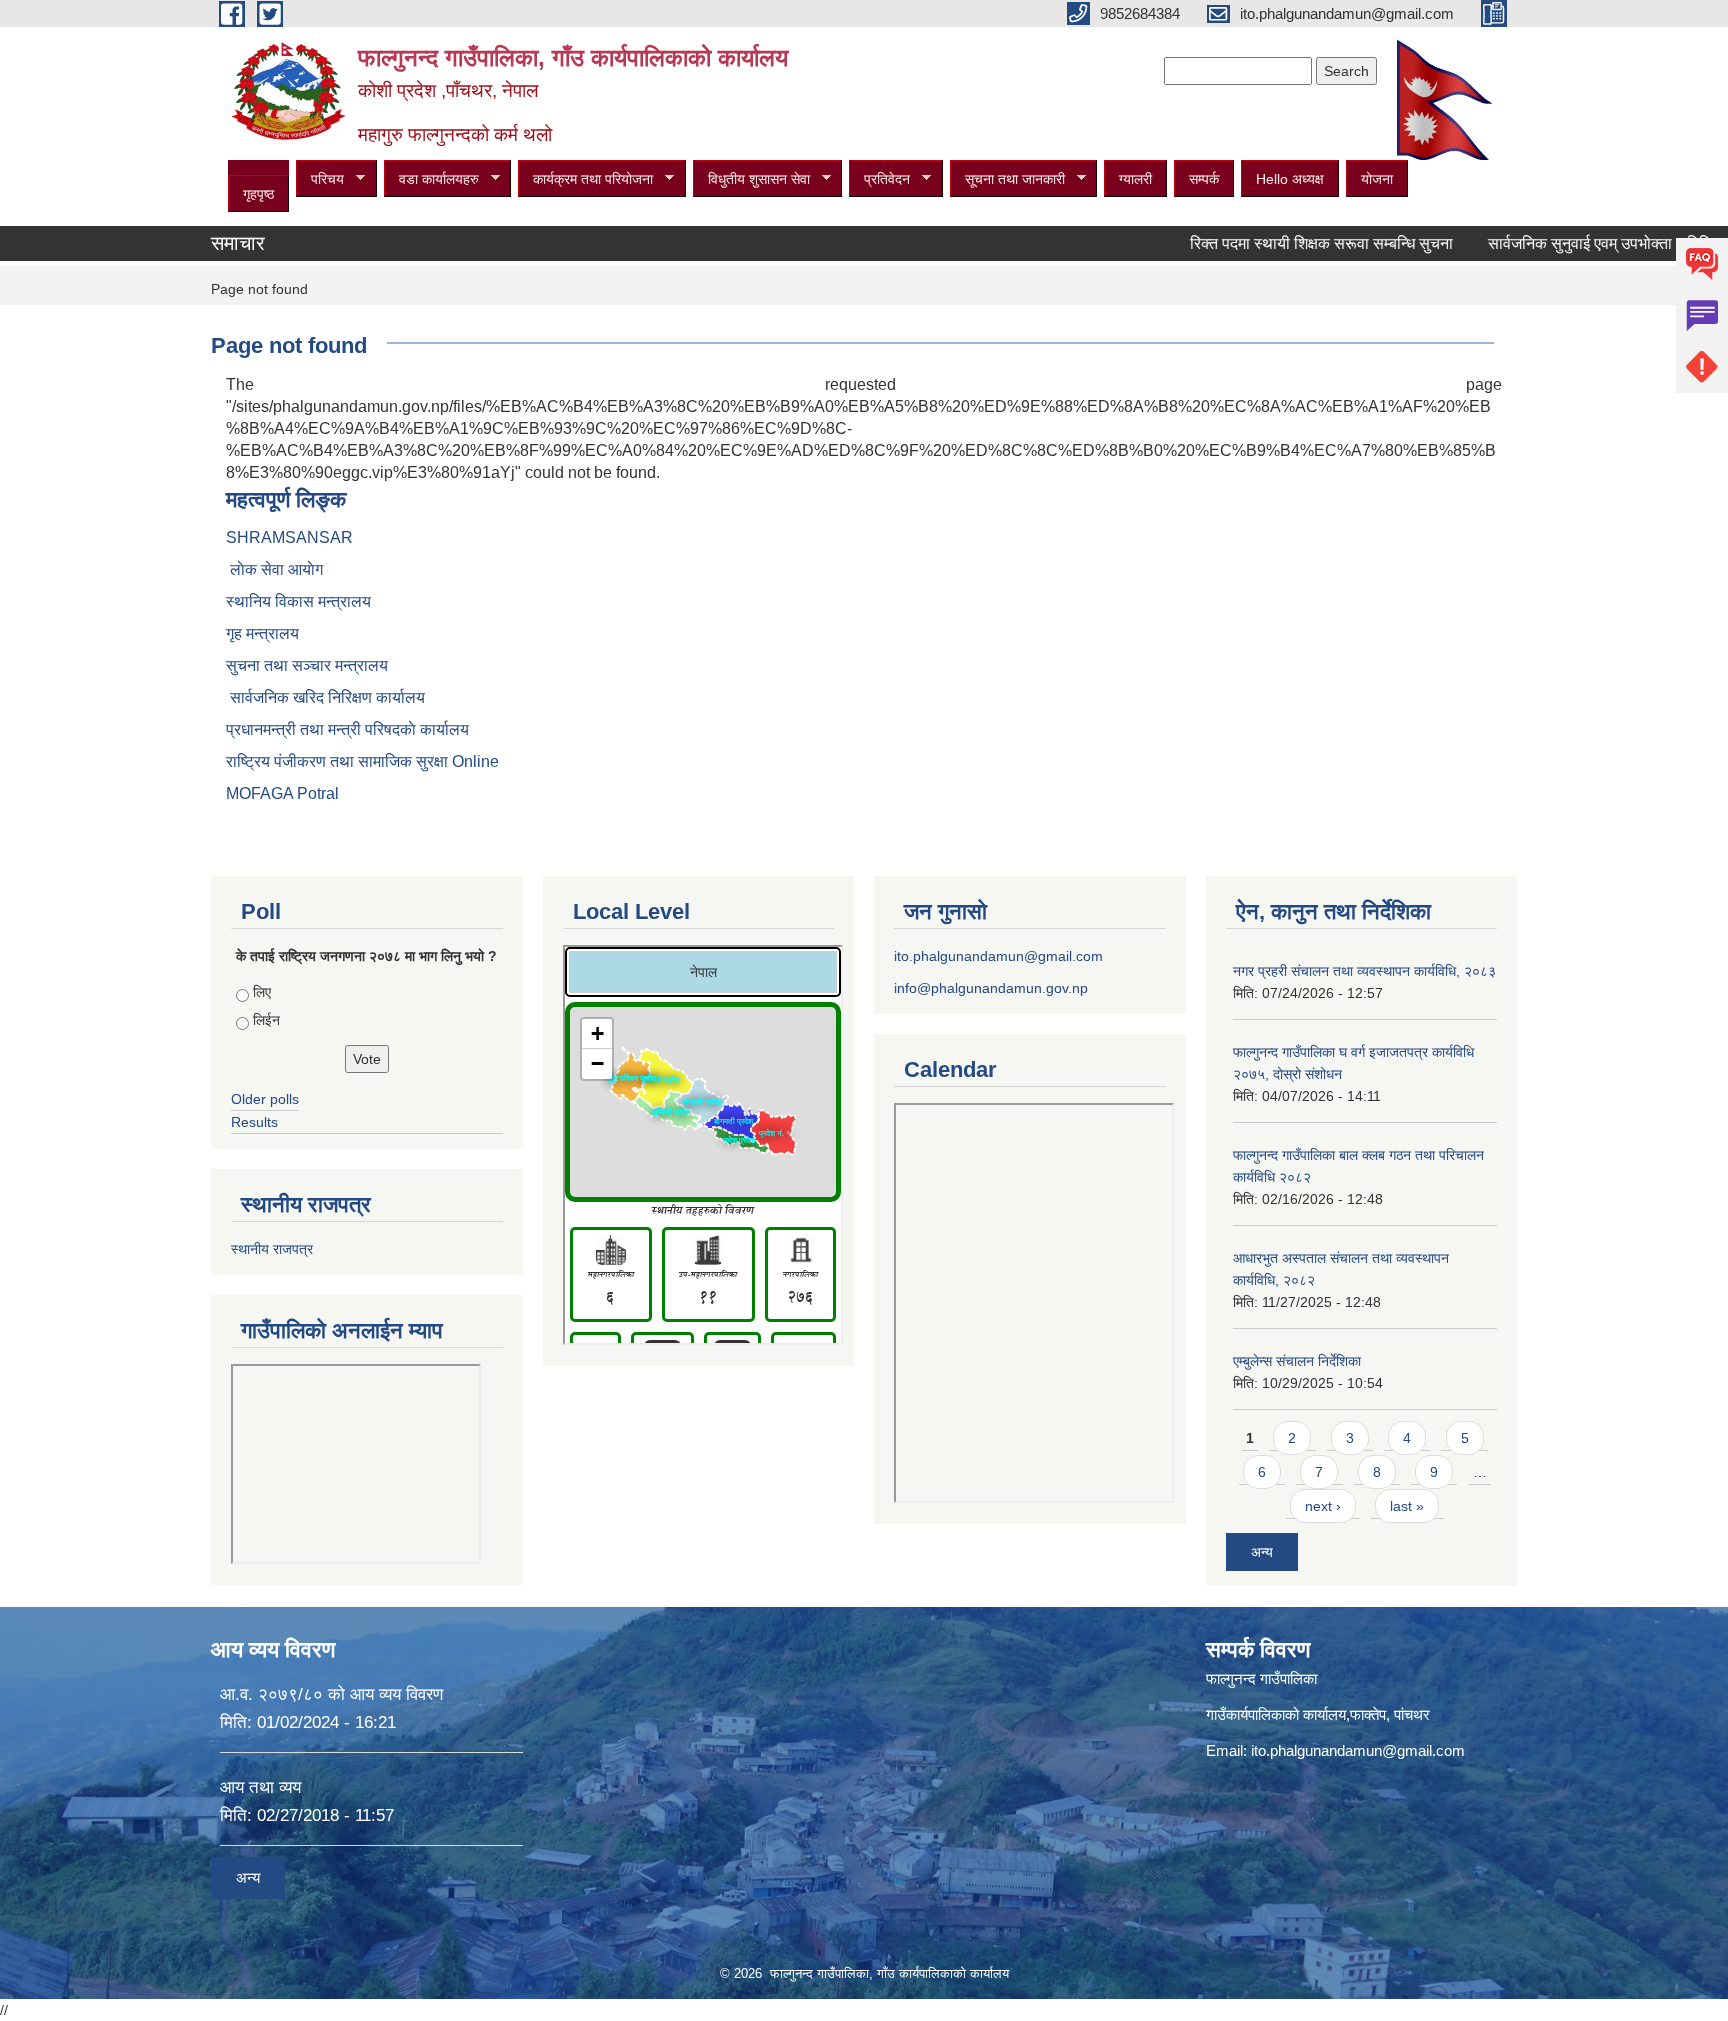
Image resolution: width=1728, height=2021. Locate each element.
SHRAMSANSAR (289, 537)
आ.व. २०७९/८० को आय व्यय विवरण (331, 1694)
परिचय (320, 179)
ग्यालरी (1135, 179)
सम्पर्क (1204, 179)
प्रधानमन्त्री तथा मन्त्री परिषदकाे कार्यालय (347, 729)
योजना (1377, 179)
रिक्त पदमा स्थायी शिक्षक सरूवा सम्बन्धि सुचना (1276, 243)
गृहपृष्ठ (258, 194)
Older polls (265, 1099)
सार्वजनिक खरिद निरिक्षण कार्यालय (325, 697)
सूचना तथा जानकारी (1007, 179)
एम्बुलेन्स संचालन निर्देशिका (1297, 1361)
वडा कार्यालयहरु (431, 179)
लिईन (266, 1020)
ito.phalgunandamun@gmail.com (998, 956)
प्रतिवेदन (879, 179)
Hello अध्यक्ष (1290, 179)
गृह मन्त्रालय (262, 633)
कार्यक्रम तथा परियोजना (585, 179)
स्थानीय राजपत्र (272, 1249)
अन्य (1262, 1552)
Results (254, 1122)
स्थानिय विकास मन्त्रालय (298, 601)
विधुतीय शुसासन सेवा (751, 179)
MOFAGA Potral (282, 793)
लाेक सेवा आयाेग (274, 569)
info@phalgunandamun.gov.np (991, 988)
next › (1323, 1506)
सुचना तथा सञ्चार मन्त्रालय (307, 665)
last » (1407, 1506)
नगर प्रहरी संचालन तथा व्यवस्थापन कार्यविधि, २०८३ (1364, 971)
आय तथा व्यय (260, 1787)
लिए (262, 992)
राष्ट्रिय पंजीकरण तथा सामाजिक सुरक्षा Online (362, 761)
